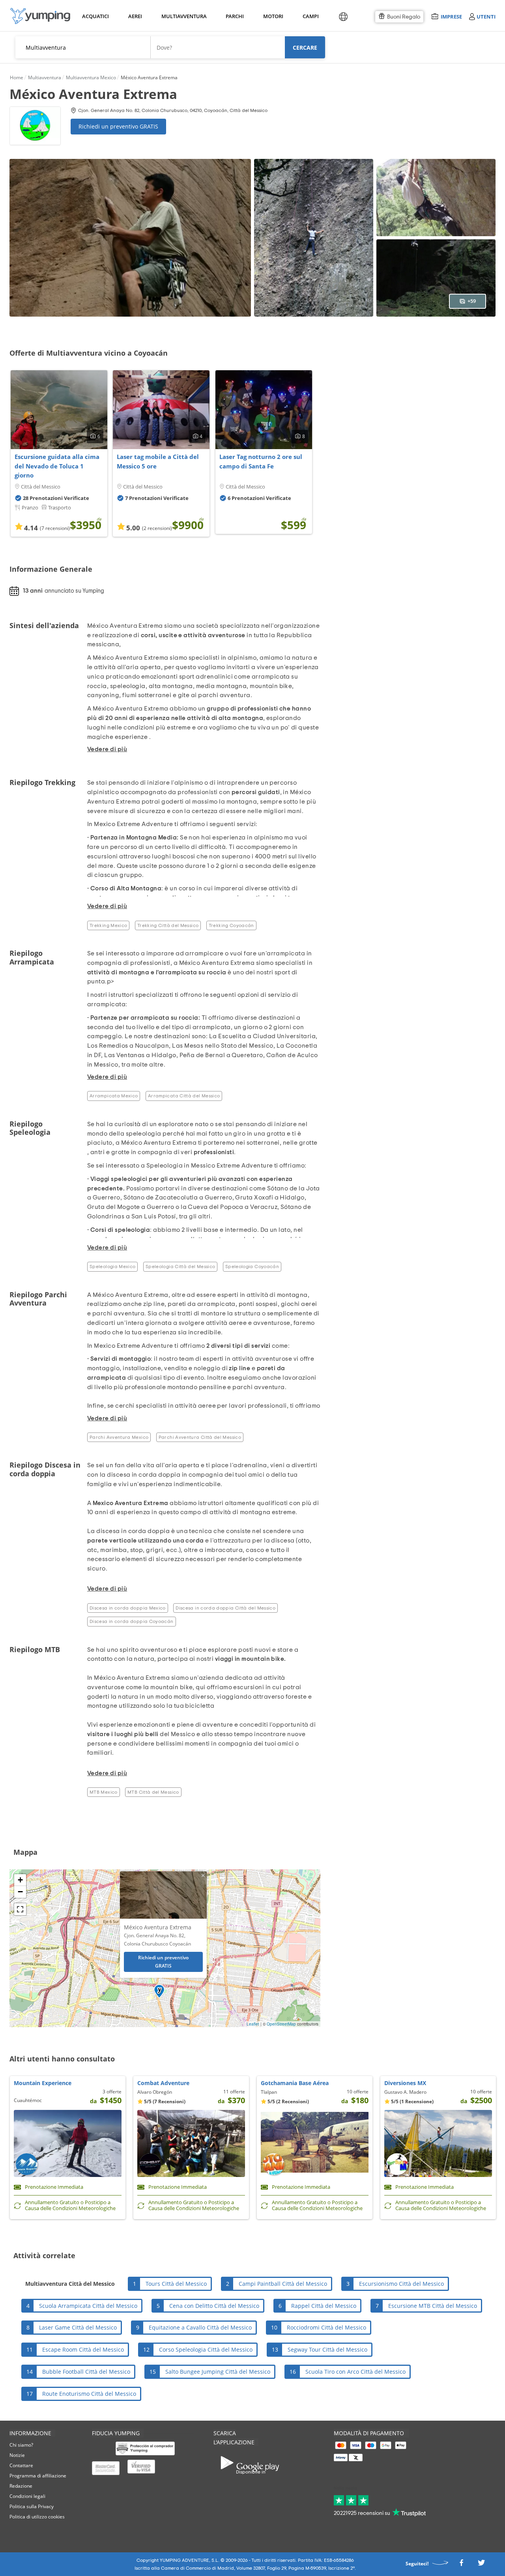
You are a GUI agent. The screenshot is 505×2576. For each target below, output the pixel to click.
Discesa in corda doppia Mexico (128, 1608)
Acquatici (95, 16)
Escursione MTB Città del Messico (433, 2306)
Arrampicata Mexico (114, 1096)
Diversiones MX (405, 2083)
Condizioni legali (27, 2496)
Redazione (21, 2486)
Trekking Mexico (108, 925)
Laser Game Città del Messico (78, 2327)
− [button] (20, 1892)
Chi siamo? (21, 2445)
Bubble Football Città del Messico (86, 2372)
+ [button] (20, 1880)
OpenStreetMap (281, 2024)
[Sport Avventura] (40, 16)
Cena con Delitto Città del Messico (214, 2306)
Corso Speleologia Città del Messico (206, 2349)
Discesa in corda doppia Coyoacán (132, 1621)
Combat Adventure (163, 2083)
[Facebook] (461, 2565)
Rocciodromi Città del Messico (326, 2327)
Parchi (235, 16)
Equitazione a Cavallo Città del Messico (200, 2327)
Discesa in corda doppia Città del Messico (225, 1608)
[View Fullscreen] (20, 1909)
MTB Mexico (104, 1792)
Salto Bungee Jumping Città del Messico (218, 2372)
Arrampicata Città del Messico (184, 1096)
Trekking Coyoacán (231, 925)
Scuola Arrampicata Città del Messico (88, 2306)
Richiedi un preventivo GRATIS (118, 126)
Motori (273, 16)
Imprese (451, 16)
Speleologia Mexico (112, 1267)
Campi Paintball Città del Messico (283, 2284)
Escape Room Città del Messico (83, 2349)
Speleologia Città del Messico (180, 1267)
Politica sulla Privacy (32, 2506)
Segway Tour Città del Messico (327, 2349)
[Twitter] (481, 2565)
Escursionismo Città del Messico (401, 2284)
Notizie (17, 2455)
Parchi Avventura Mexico (119, 1437)
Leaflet (253, 2024)
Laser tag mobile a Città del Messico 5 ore (158, 461)
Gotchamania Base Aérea (295, 2083)
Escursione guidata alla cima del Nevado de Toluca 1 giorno (57, 466)
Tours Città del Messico (176, 2284)
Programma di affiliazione (38, 2476)
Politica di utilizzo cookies (37, 2517)
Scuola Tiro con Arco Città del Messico (355, 2372)
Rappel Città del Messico (324, 2306)
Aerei (135, 16)
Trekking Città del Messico (168, 925)
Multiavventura (182, 16)
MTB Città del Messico (153, 1792)
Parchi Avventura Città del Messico (200, 1437)
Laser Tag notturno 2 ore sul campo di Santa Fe (261, 461)
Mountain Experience (43, 2083)
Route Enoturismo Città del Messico (89, 2394)
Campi (310, 16)
